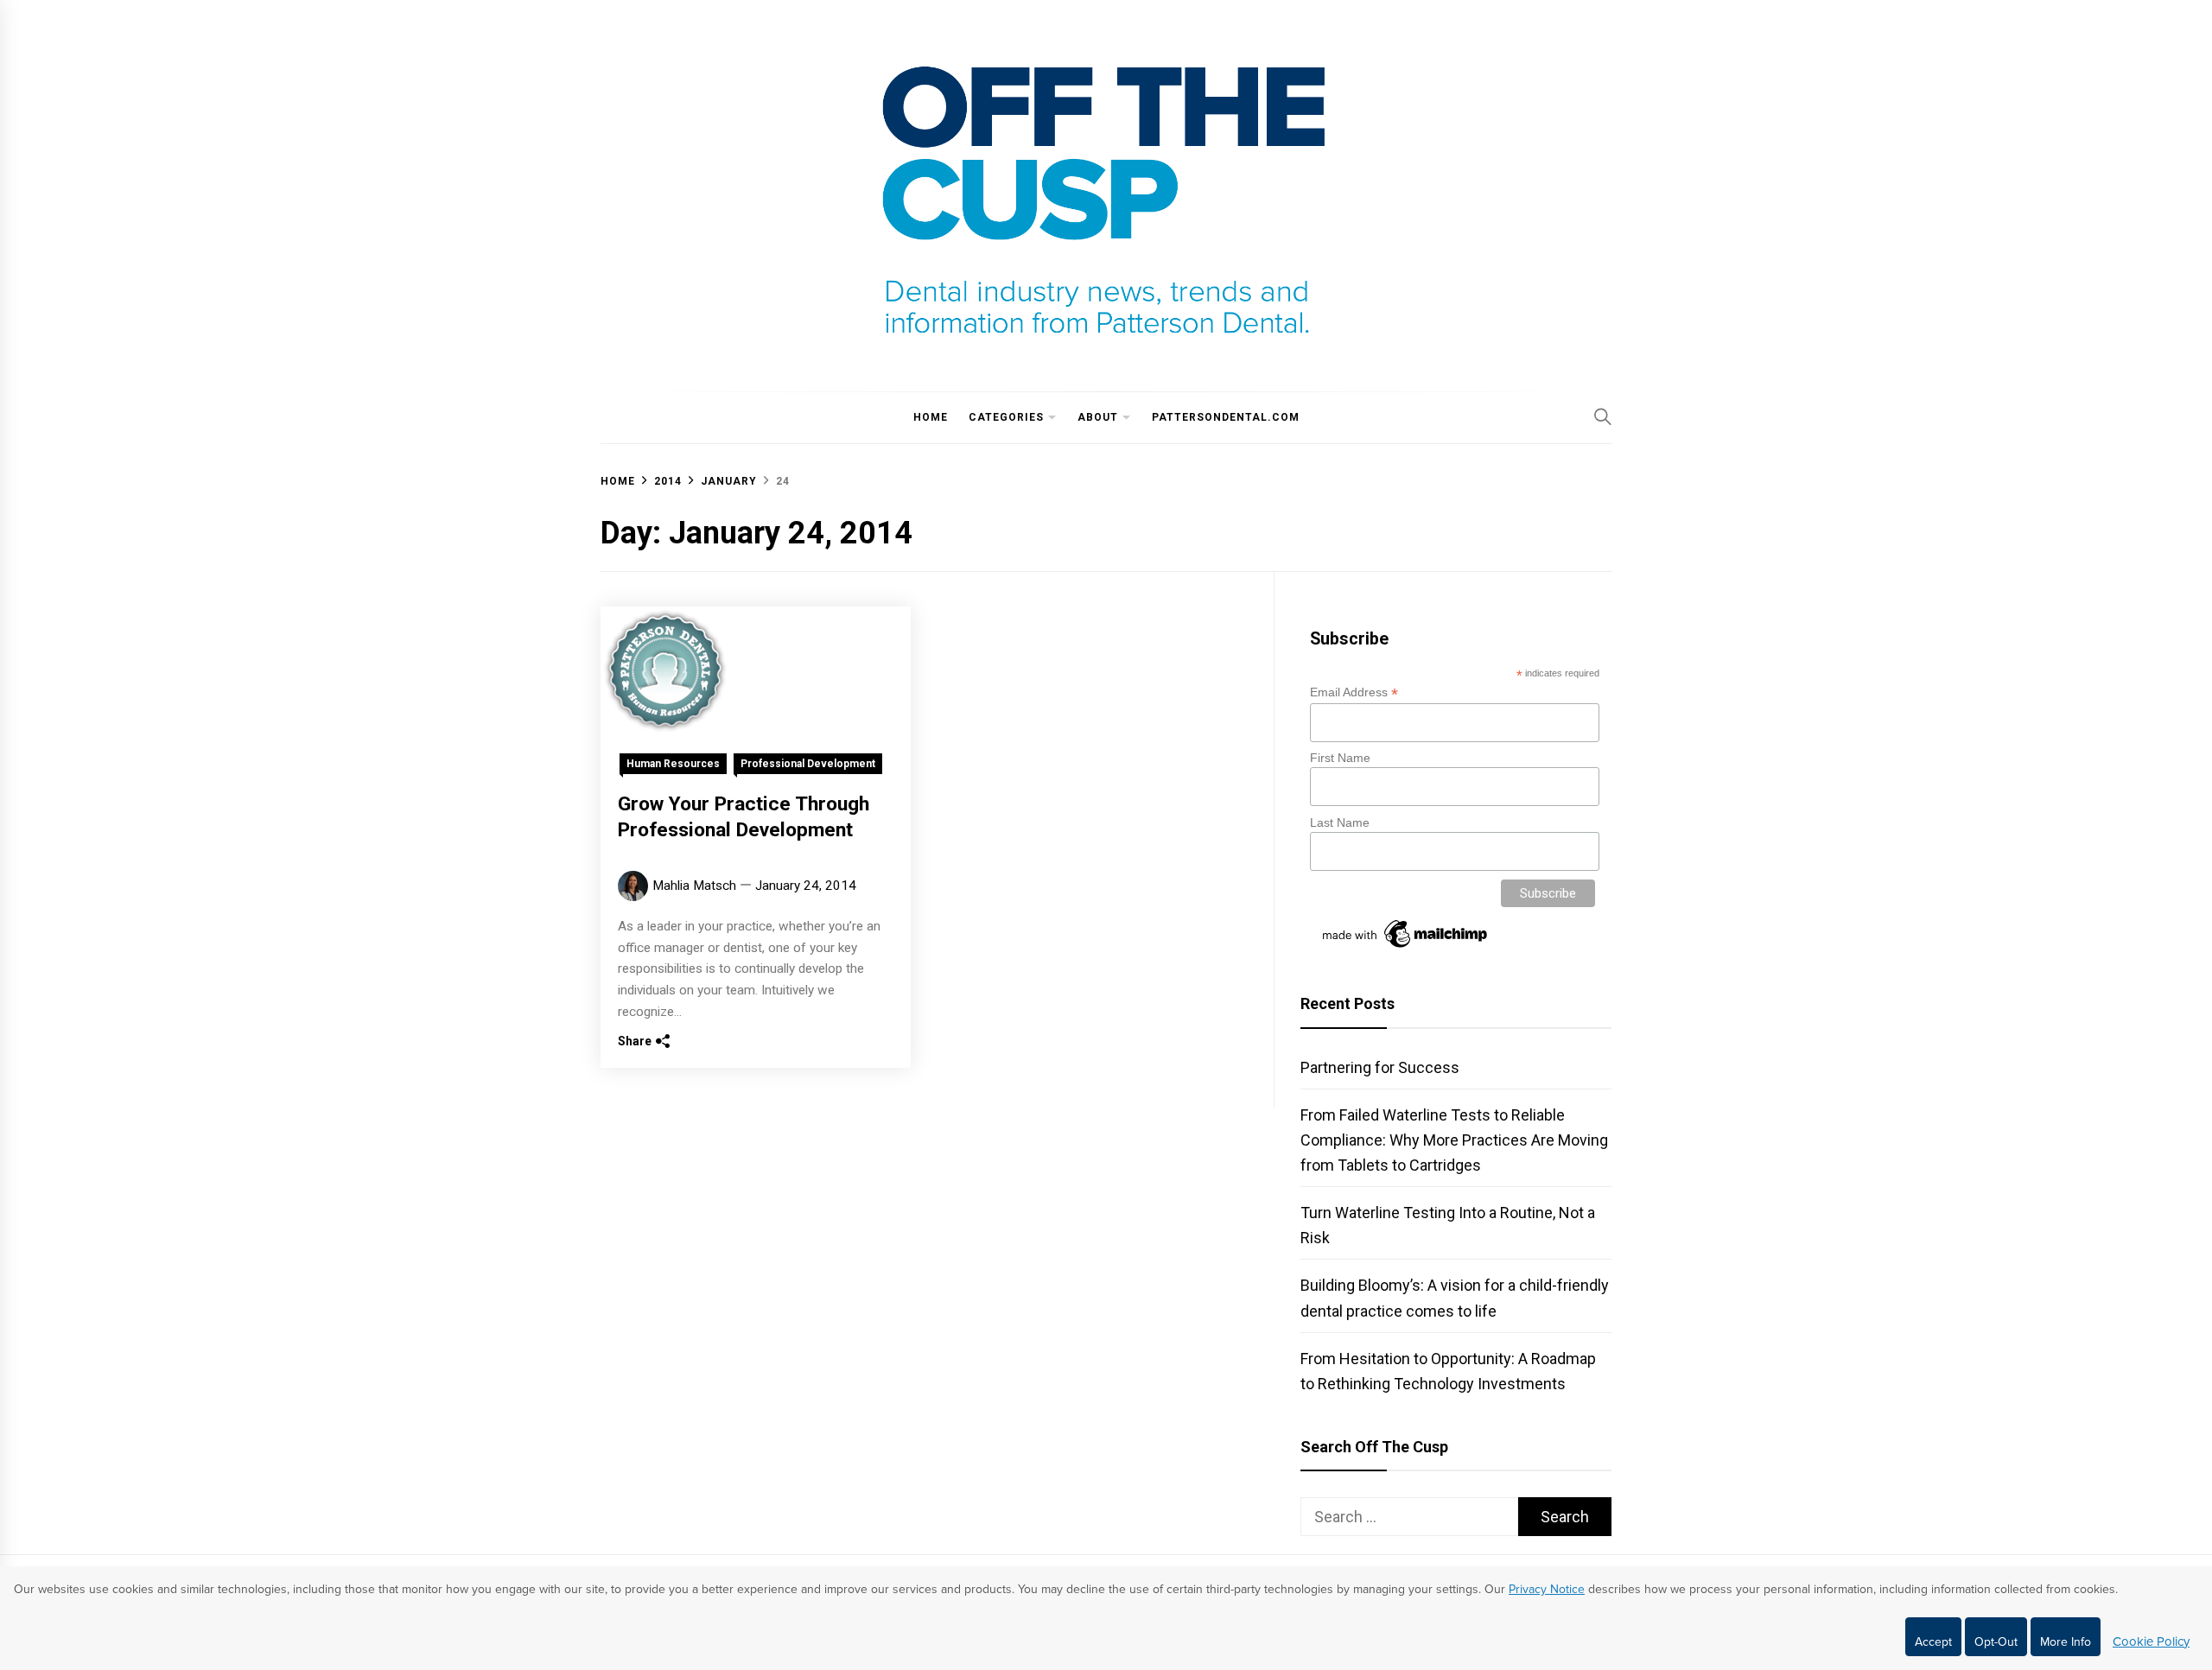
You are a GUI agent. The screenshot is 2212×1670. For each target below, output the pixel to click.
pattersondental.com (1226, 417)
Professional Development (808, 764)
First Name (1340, 758)
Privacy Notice (1547, 1589)
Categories (1006, 417)
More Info (2066, 1642)
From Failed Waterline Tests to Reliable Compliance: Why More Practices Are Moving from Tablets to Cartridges (1454, 1140)
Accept (1933, 1642)
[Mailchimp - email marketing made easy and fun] (1406, 948)
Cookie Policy (2151, 1641)
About (1098, 417)
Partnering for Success (1380, 1067)
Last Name (1340, 822)
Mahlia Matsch (694, 886)
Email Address (1354, 692)
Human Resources (673, 764)
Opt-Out (1996, 1642)
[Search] (1603, 416)
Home (931, 417)
